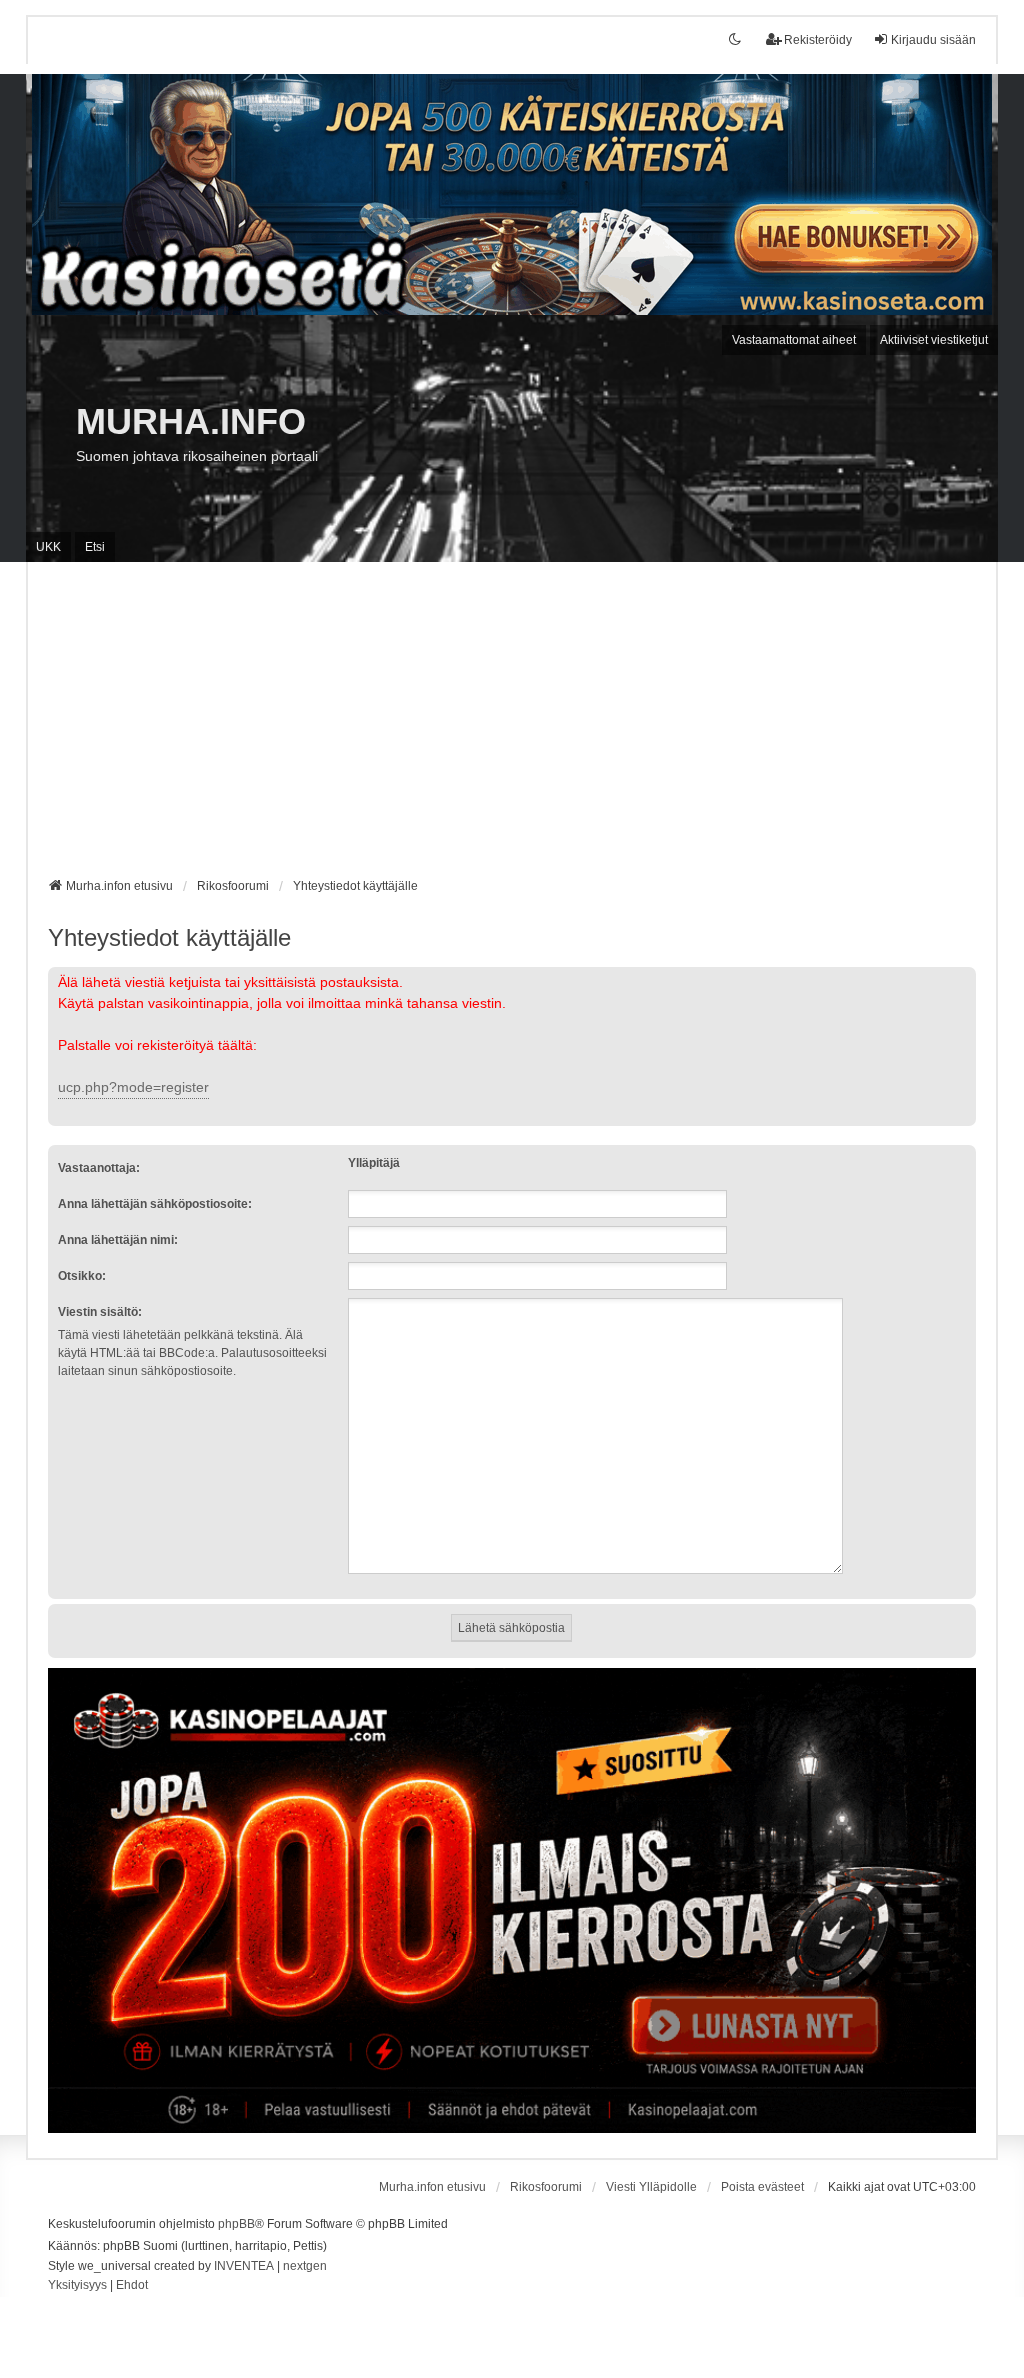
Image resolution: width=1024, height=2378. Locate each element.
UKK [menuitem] (48, 547)
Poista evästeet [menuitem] (762, 2187)
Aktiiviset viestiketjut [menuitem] (934, 340)
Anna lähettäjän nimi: (118, 1240)
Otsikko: (82, 1276)
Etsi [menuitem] (95, 547)
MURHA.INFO (191, 421)
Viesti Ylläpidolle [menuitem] (651, 2187)
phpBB (236, 2224)
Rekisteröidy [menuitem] (818, 40)
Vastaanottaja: (99, 1168)
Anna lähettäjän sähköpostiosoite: (155, 1204)
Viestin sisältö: (100, 1312)
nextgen (305, 2266)
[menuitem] (77, 2286)
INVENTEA (244, 2266)
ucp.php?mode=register (133, 1087)
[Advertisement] (512, 727)
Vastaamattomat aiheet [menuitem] (794, 340)
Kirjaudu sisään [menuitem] (933, 40)
